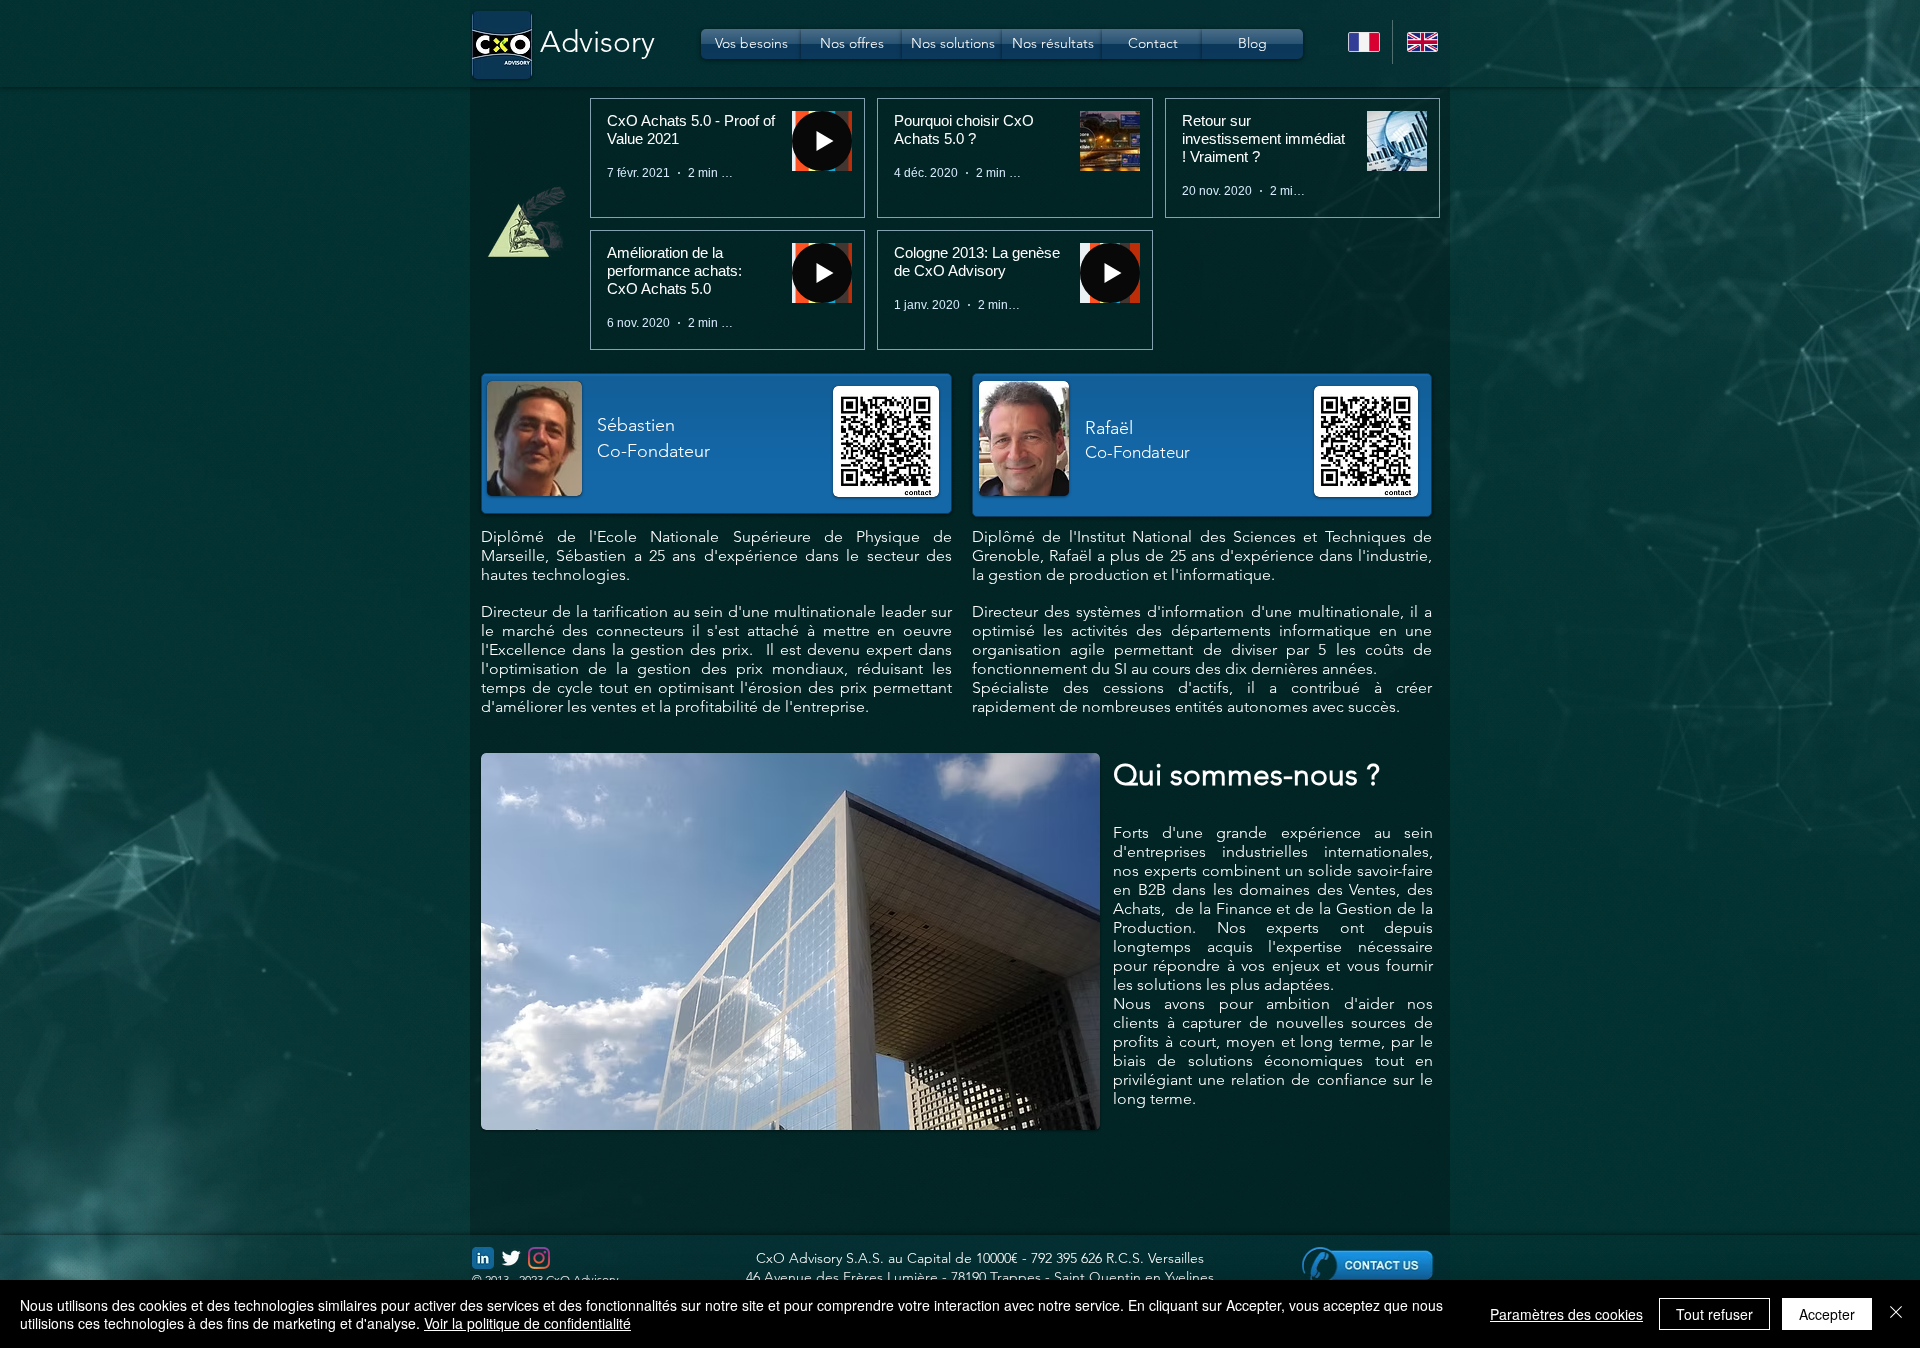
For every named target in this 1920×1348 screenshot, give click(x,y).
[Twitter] (511, 1258)
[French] (1363, 42)
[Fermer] (1896, 1314)
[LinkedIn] (483, 1258)
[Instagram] (539, 1258)
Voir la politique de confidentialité (527, 1323)
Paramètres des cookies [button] (1566, 1314)
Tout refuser (1714, 1314)
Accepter (1827, 1314)
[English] (1421, 42)
